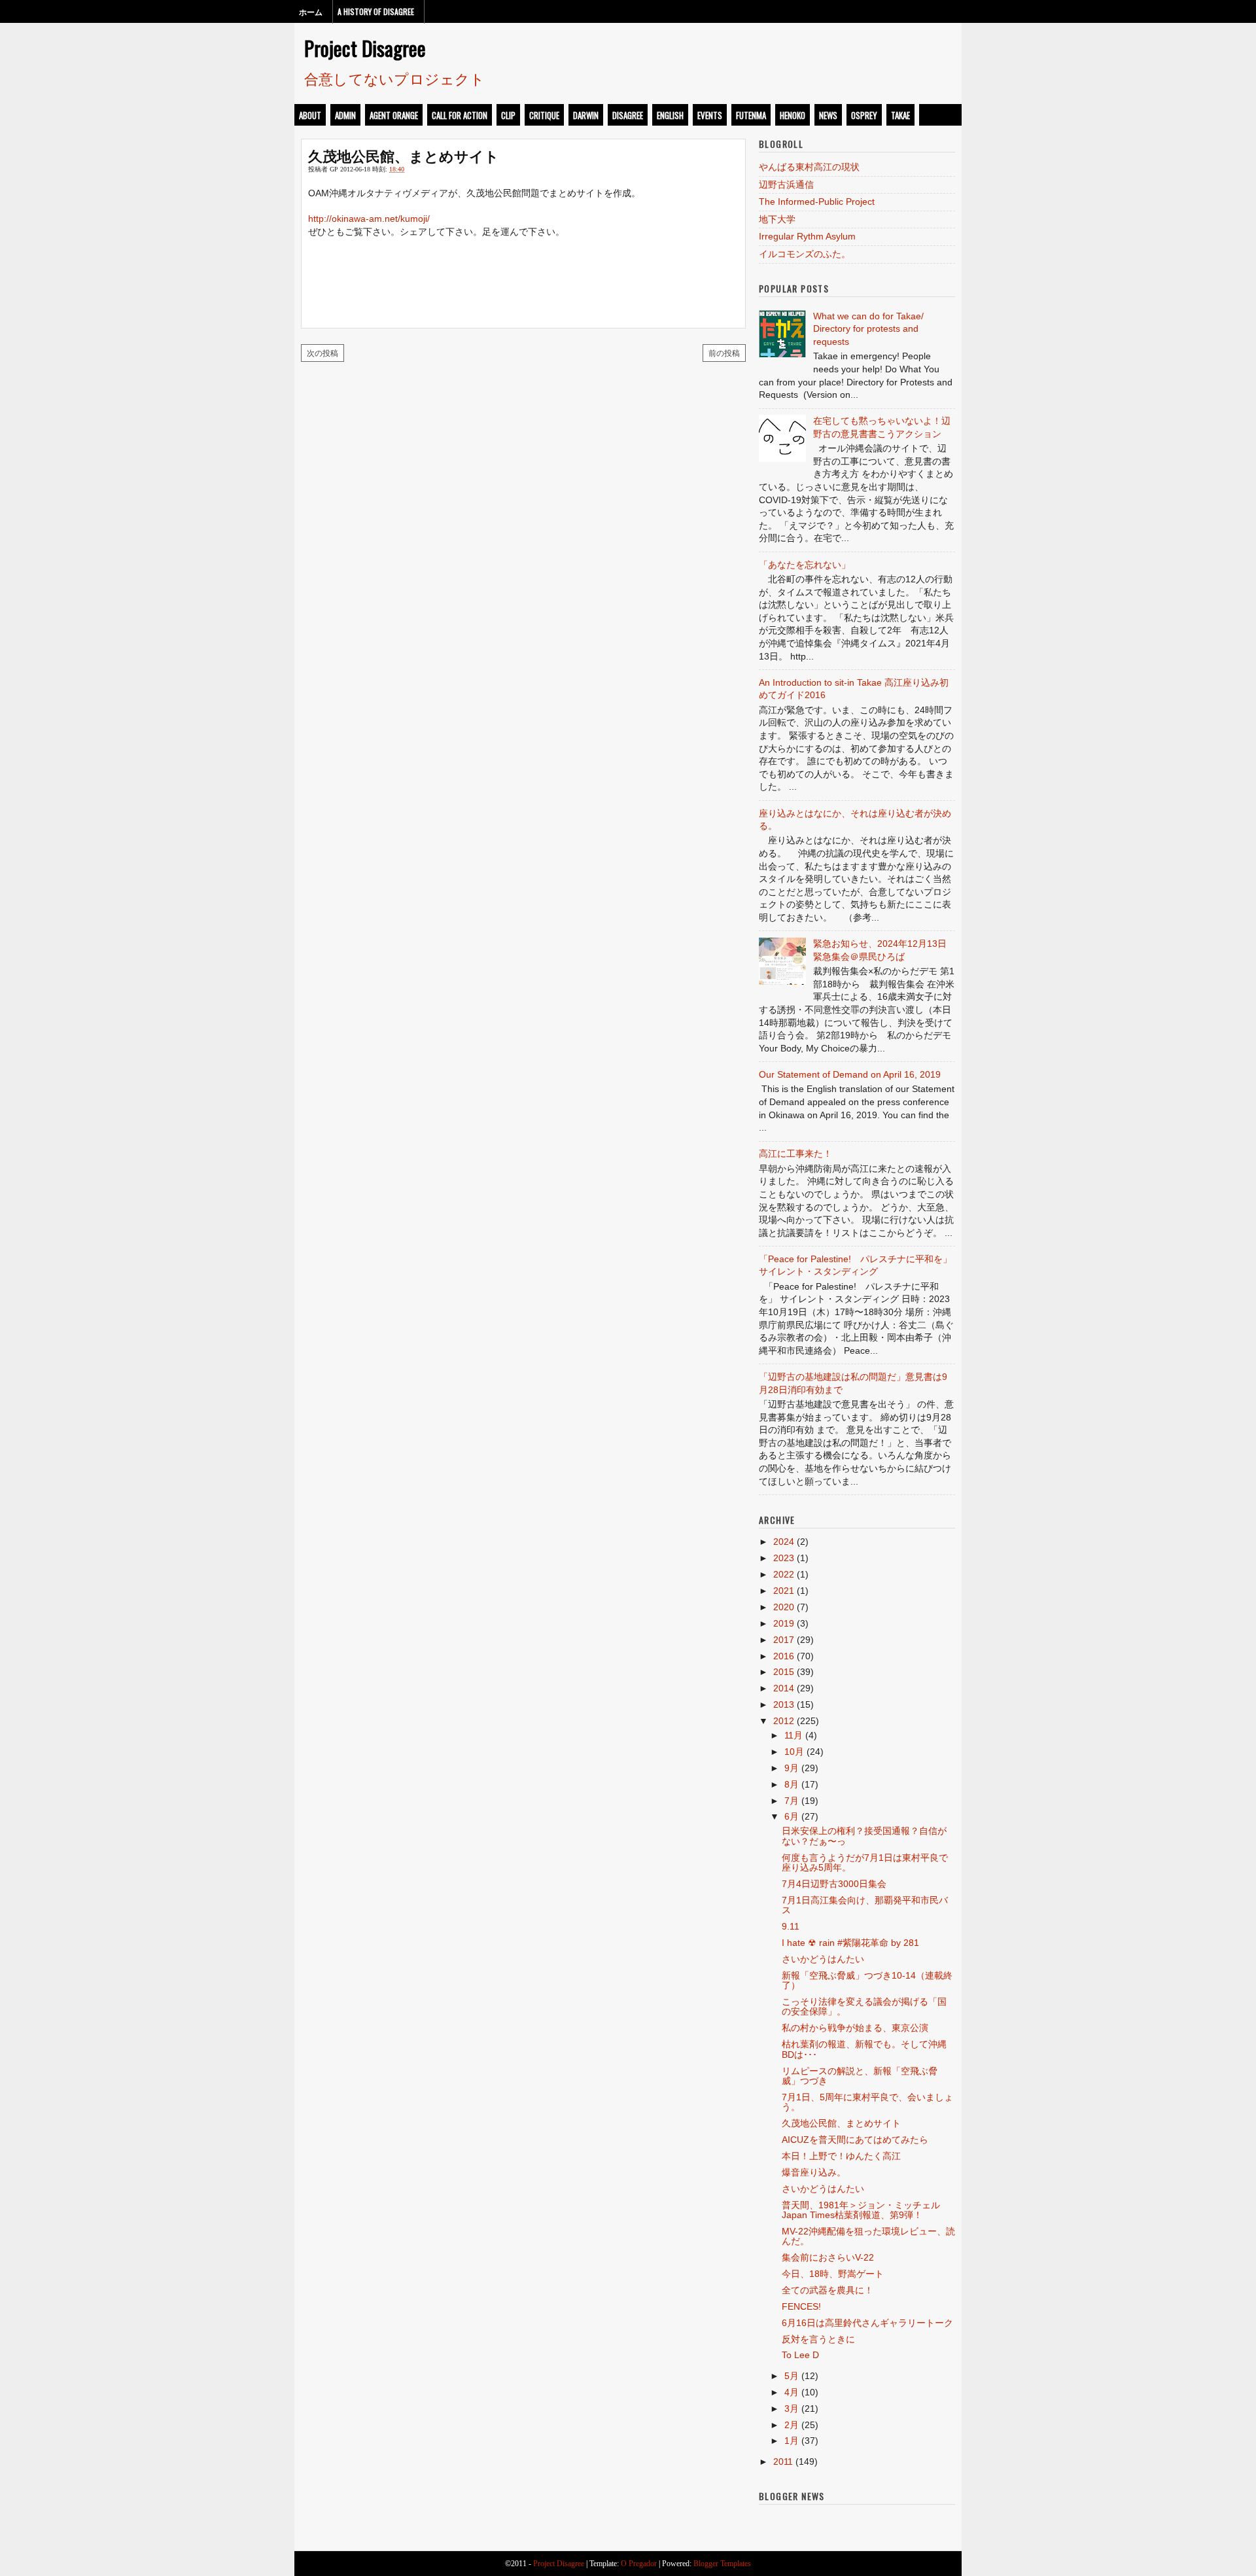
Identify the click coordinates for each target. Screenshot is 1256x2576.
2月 (792, 2425)
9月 (792, 1768)
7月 (792, 1801)
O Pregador (639, 2564)
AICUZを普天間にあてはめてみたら (855, 2140)
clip (508, 115)
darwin (586, 115)
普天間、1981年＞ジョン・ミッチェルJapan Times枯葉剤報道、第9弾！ (861, 2210)
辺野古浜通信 (786, 185)
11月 (794, 1735)
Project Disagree (365, 48)
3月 (792, 2408)
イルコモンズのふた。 (805, 254)
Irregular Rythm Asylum (807, 236)
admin (345, 115)
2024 (784, 1542)
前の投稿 (724, 352)
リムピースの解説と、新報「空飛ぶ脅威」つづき (860, 2076)
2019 (784, 1623)
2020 (784, 1607)
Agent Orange (394, 115)
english (670, 115)
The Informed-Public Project (817, 202)
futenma (751, 115)
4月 (792, 2392)
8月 (792, 1784)
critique (544, 115)
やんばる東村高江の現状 (809, 167)
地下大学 (777, 219)
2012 (784, 1721)
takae (900, 115)
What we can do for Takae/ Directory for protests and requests (868, 329)
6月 (792, 1816)
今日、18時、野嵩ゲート (833, 2274)
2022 (784, 1574)
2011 (783, 2461)
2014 (784, 1688)
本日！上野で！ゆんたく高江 (841, 2156)
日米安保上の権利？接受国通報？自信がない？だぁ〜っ (864, 1836)
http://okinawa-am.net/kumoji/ (369, 219)
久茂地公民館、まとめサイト (404, 155)
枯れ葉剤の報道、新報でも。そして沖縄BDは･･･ (864, 2049)
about (310, 115)
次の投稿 (323, 352)
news (828, 115)
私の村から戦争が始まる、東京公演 (855, 2028)
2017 (784, 1640)
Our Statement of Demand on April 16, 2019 (850, 1074)
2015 (784, 1672)
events (710, 115)
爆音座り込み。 (814, 2172)
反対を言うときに (818, 2339)
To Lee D (800, 2355)
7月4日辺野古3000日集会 (834, 1884)
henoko (793, 115)
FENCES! (801, 2306)
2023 (784, 1558)
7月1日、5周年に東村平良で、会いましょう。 (867, 2102)
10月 (794, 1752)
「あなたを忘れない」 (805, 565)
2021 (784, 1591)
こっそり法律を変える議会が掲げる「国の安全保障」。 (864, 2006)
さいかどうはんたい (823, 1959)
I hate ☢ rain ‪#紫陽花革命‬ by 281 (850, 1943)
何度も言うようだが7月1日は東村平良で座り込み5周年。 (865, 1862)
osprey (864, 115)
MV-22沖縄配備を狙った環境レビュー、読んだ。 (868, 2236)
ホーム (311, 11)
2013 (784, 1704)
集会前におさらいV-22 (828, 2257)
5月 (792, 2376)
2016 (784, 1656)
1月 (792, 2441)
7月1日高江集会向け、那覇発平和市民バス (865, 1905)
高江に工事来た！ (795, 1154)
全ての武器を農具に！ (828, 2290)
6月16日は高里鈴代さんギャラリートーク (867, 2323)
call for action (460, 115)
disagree (628, 115)
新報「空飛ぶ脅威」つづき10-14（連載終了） (867, 1980)
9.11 (791, 1926)
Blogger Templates (722, 2564)
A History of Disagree (376, 11)
